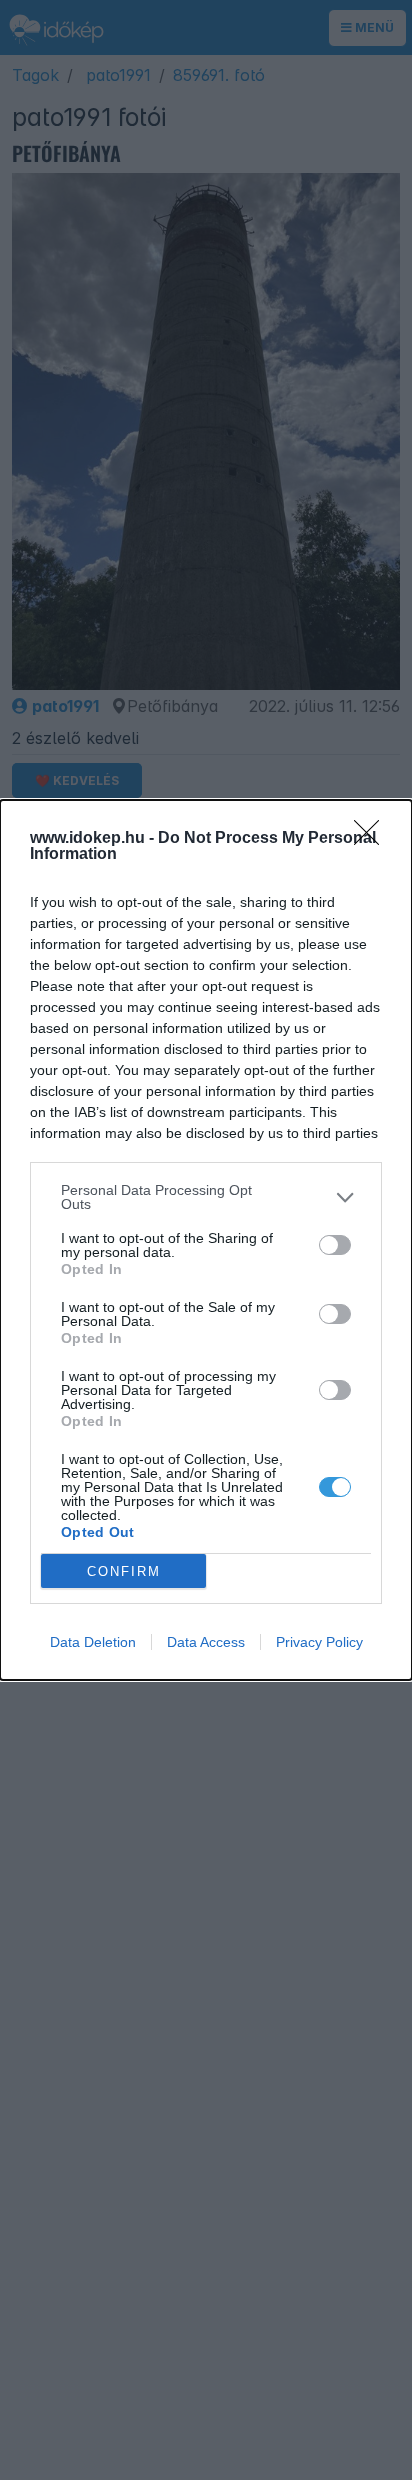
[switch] (335, 1245)
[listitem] (206, 1197)
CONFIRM (124, 1571)
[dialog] (206, 1240)
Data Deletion (93, 1642)
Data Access (206, 1642)
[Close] (373, 839)
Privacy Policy (319, 1642)
